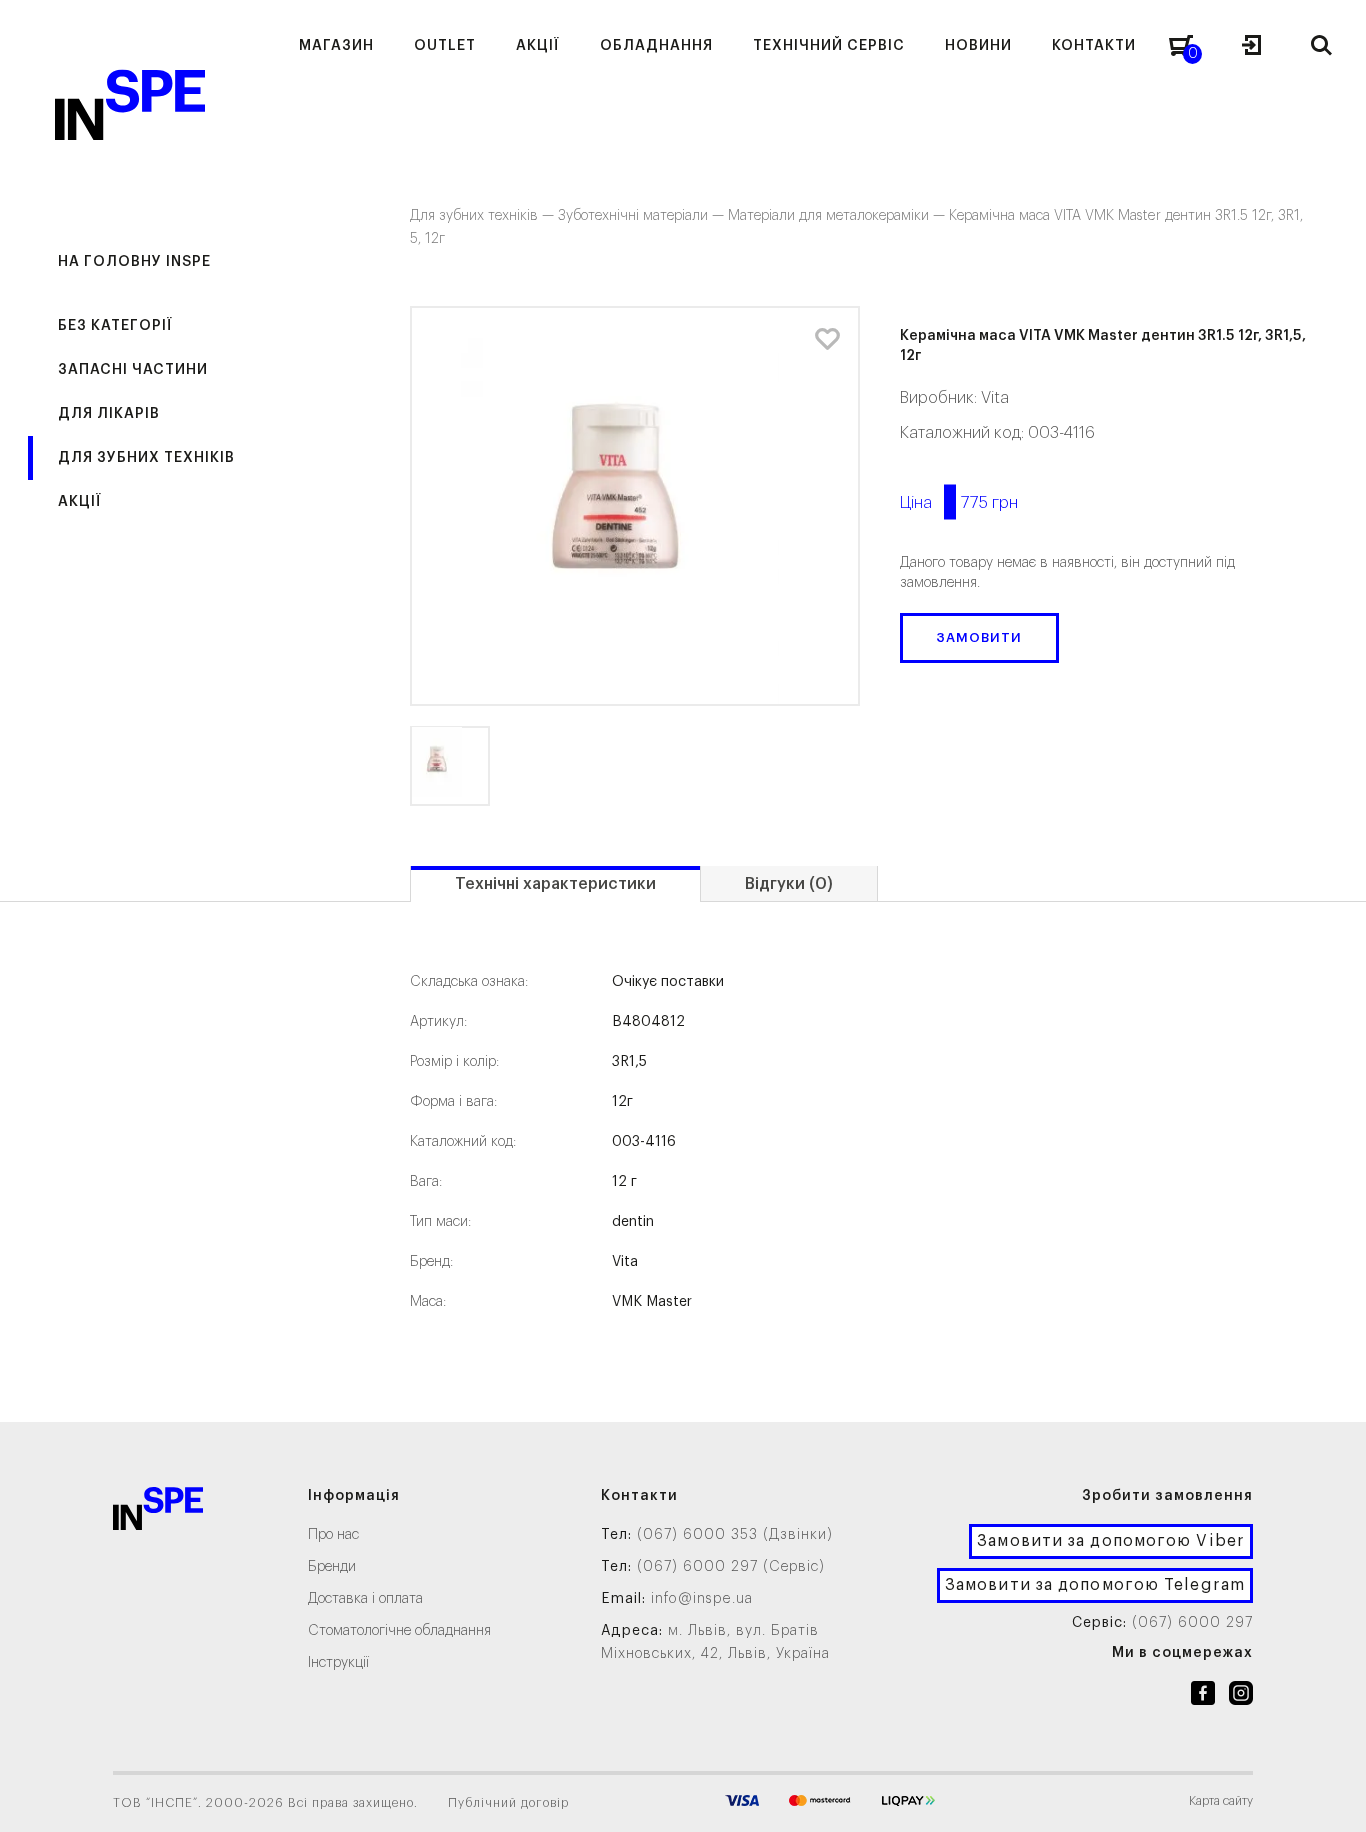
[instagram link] (1241, 1697)
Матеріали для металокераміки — (838, 216)
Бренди (332, 1567)
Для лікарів (109, 414)
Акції (80, 502)
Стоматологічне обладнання (399, 1631)
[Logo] (158, 1512)
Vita (995, 398)
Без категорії (115, 326)
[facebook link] (1203, 1697)
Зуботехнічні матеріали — (643, 216)
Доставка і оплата (365, 1599)
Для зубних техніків (146, 458)
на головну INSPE (134, 262)
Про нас (333, 1535)
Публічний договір (508, 1803)
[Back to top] (1331, 1797)
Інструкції (338, 1663)
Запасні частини (133, 370)
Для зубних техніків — (484, 216)
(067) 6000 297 (1192, 1623)
